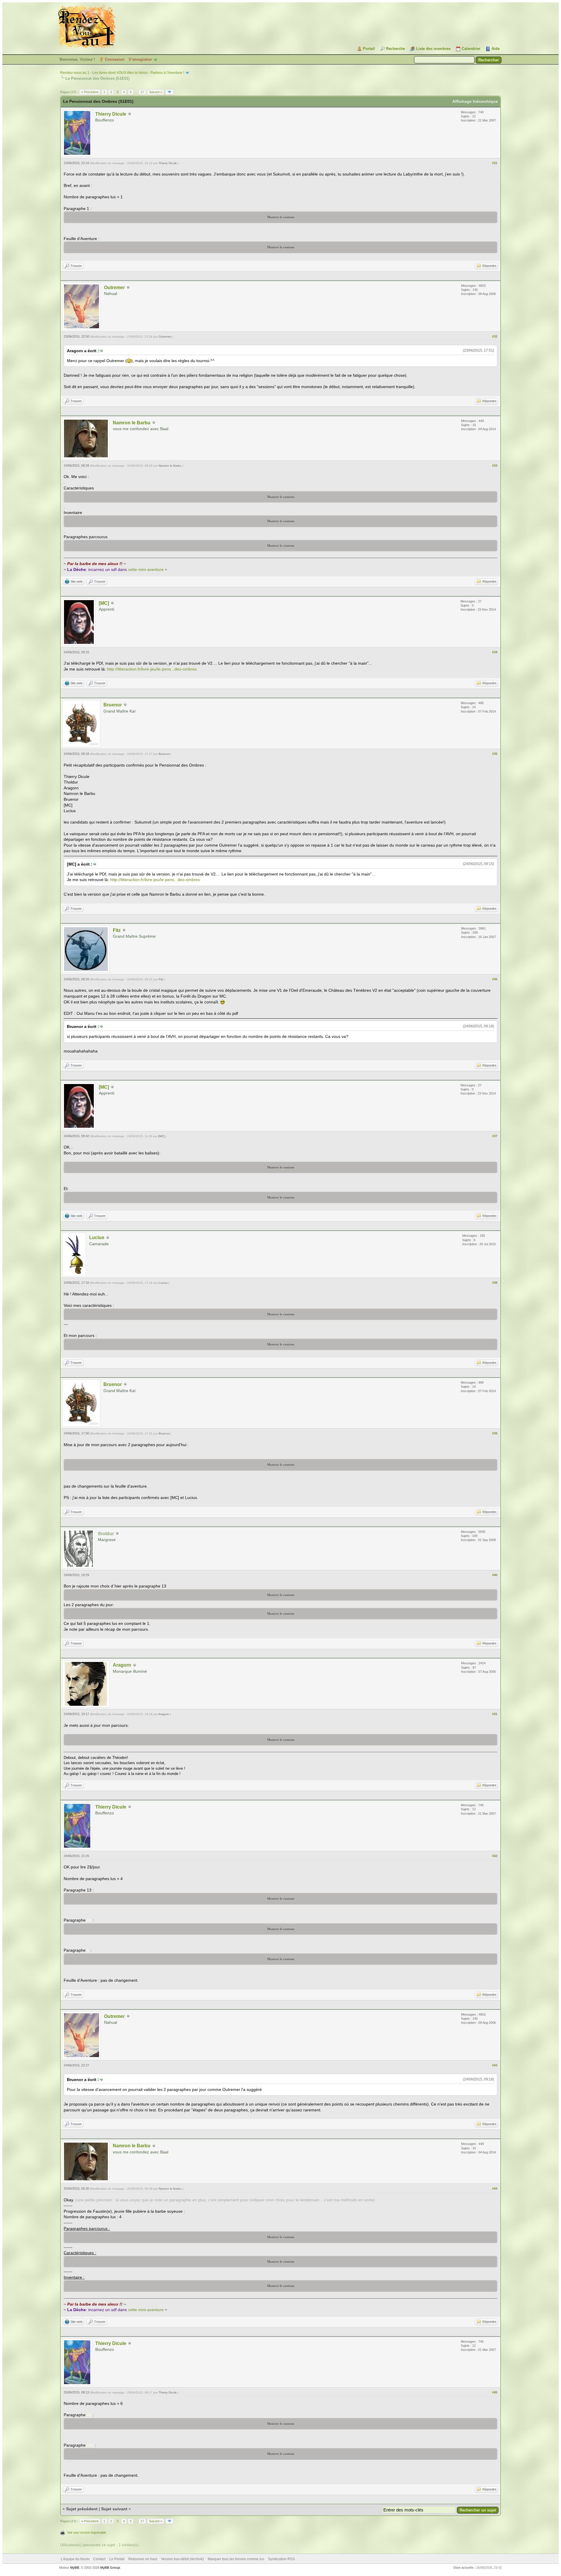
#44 (495, 2188)
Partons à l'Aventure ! (167, 73)
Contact (99, 2559)
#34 (495, 652)
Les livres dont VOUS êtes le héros (120, 73)
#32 (495, 336)
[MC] (104, 603)
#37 (495, 1136)
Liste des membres (433, 49)
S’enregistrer (140, 59)
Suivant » (156, 92)
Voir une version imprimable (87, 2532)
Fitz (117, 930)
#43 (495, 2065)
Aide (496, 49)
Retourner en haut (143, 2559)
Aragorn (122, 1665)
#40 (495, 1575)
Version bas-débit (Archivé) (182, 2559)
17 (142, 92)
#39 (495, 1433)
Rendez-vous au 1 (75, 73)
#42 (495, 1856)
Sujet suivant (114, 2509)
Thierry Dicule (111, 114)
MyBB (75, 2568)
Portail (369, 49)
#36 (495, 979)
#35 (495, 754)
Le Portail (117, 2559)
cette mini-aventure (146, 569)
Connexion (115, 59)
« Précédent (90, 92)
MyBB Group (110, 2568)
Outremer (114, 288)
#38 (495, 1283)
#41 (495, 1714)
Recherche (395, 49)
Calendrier (471, 49)
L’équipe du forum (75, 2559)
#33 (495, 465)
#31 (495, 163)
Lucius (97, 1237)
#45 (495, 2392)
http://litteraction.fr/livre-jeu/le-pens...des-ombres (152, 669)
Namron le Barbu (132, 423)
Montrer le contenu (281, 217)
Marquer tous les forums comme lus (236, 2559)
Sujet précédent (82, 2509)
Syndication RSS (281, 2559)
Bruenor (113, 705)
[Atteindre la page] (169, 92)
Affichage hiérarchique (475, 101)
